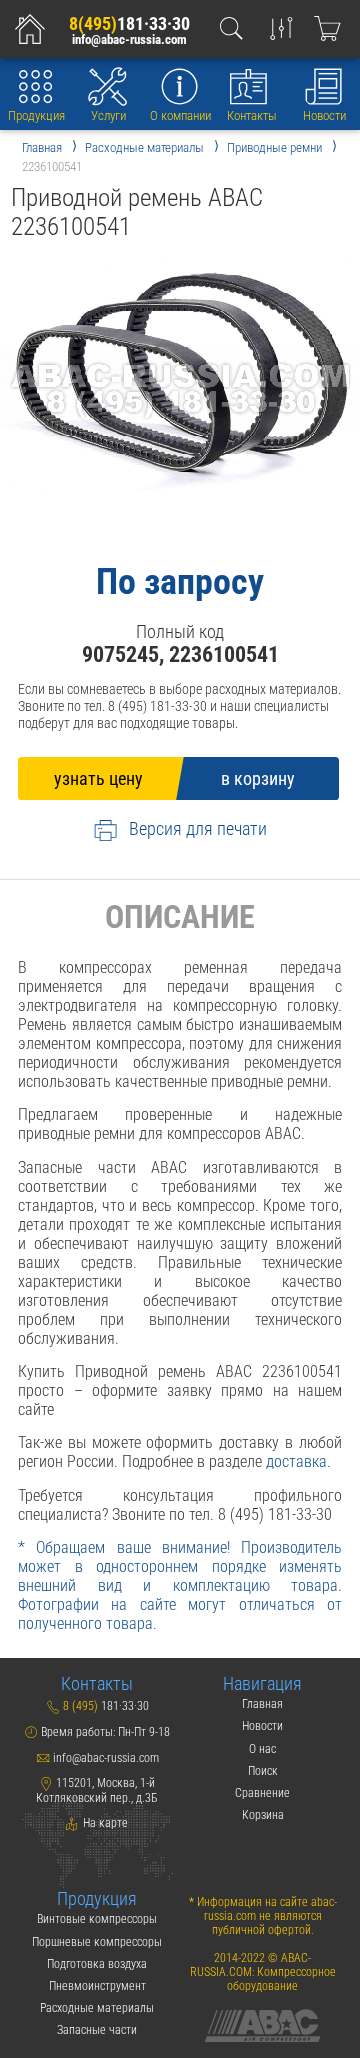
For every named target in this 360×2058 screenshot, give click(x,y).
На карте (104, 1823)
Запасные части (97, 2030)
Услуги (108, 115)
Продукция (36, 115)
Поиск (263, 1771)
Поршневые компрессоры (97, 1942)
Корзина (263, 1815)
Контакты (252, 115)
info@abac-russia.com (129, 39)
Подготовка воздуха (97, 1964)
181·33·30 (129, 23)
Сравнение (262, 1793)
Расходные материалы (97, 2008)
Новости (324, 115)
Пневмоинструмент (97, 1986)
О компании (180, 115)
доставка (296, 1461)
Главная (262, 1704)
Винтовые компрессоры (97, 1919)
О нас (262, 1749)
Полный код (180, 631)
